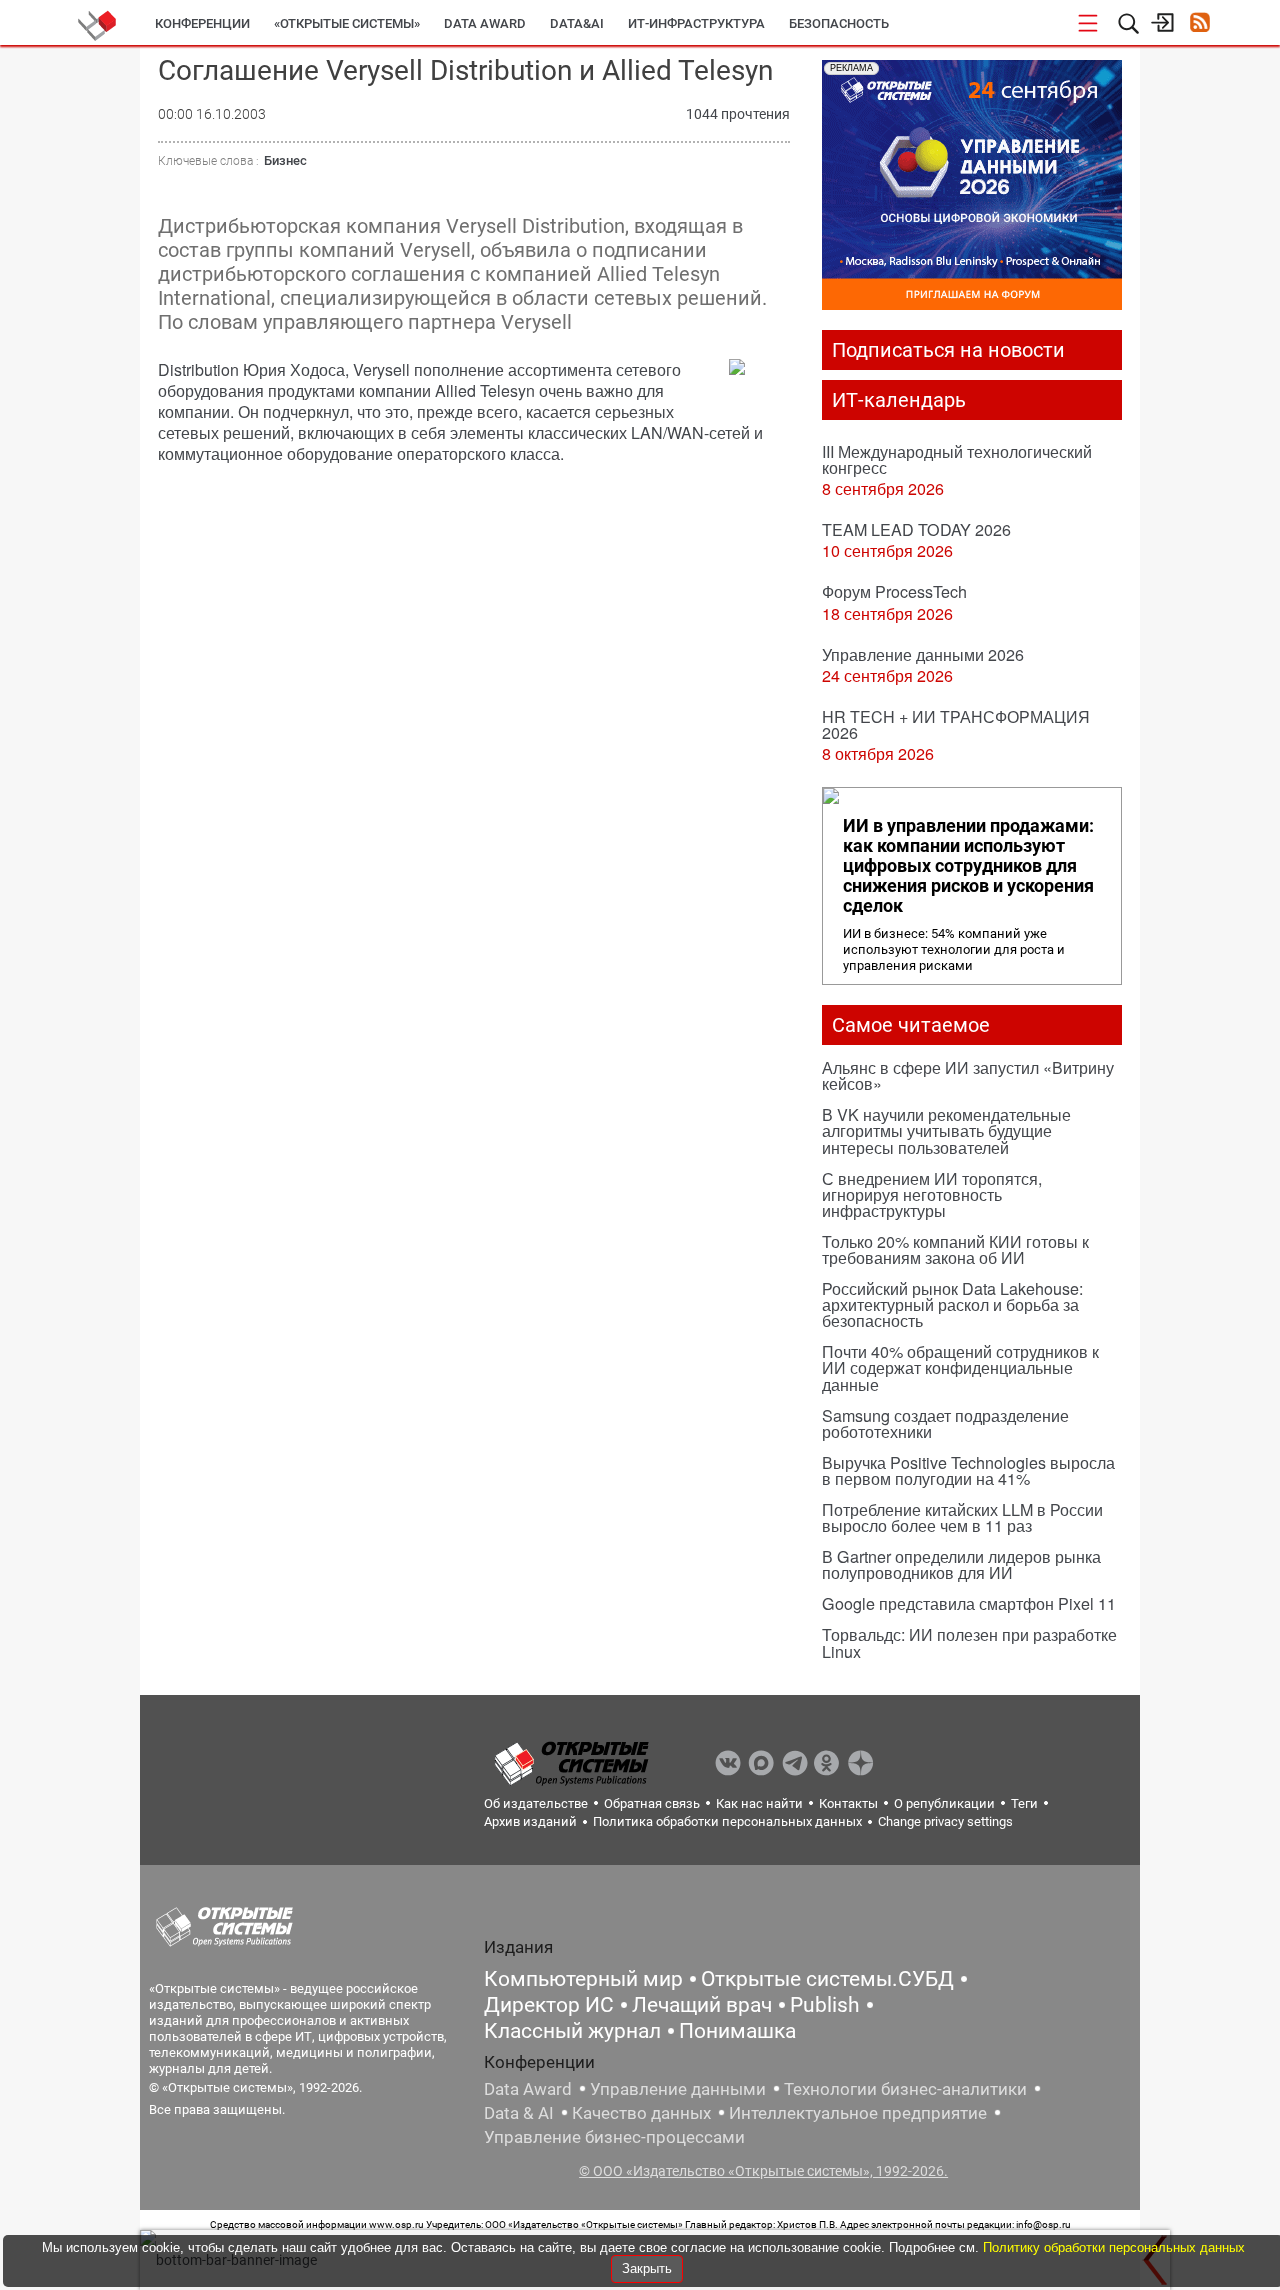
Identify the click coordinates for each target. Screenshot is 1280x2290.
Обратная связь (652, 1803)
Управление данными (678, 2089)
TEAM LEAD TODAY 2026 (916, 529)
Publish (825, 2005)
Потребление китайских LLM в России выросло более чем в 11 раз (962, 1517)
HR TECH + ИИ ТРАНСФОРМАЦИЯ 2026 (956, 724)
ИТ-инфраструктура (696, 23)
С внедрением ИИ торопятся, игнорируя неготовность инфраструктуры (932, 1194)
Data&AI (577, 23)
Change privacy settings (945, 1821)
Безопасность (839, 23)
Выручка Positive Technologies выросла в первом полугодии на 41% (968, 1470)
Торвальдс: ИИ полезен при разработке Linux (969, 1642)
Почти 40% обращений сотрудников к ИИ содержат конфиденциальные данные (960, 1367)
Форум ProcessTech (894, 591)
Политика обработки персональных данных (727, 1821)
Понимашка (737, 2031)
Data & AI (519, 2113)
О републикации (944, 1803)
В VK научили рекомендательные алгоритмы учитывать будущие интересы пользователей (946, 1130)
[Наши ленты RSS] (1199, 24)
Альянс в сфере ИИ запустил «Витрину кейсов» (968, 1075)
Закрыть (647, 2268)
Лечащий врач (702, 2005)
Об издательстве (536, 1803)
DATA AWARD (485, 23)
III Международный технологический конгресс (957, 459)
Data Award (528, 2089)
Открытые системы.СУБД (827, 1979)
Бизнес (285, 160)
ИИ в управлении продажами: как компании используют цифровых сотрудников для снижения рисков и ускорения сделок (968, 866)
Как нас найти (759, 1803)
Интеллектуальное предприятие (858, 2113)
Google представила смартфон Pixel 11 (969, 1603)
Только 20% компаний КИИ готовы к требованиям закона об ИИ (955, 1249)
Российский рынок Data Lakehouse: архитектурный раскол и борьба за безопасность (952, 1304)
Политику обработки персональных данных (1114, 2247)
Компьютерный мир (583, 1979)
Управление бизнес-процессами (614, 2137)
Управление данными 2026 (923, 654)
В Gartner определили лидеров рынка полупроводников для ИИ (961, 1564)
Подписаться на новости (948, 350)
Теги (1024, 1803)
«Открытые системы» (347, 23)
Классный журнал (572, 2031)
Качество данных (641, 2113)
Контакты (848, 1803)
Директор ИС (549, 2005)
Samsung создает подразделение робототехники (945, 1423)
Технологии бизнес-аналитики (905, 2089)
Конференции (202, 23)
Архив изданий (530, 1821)
